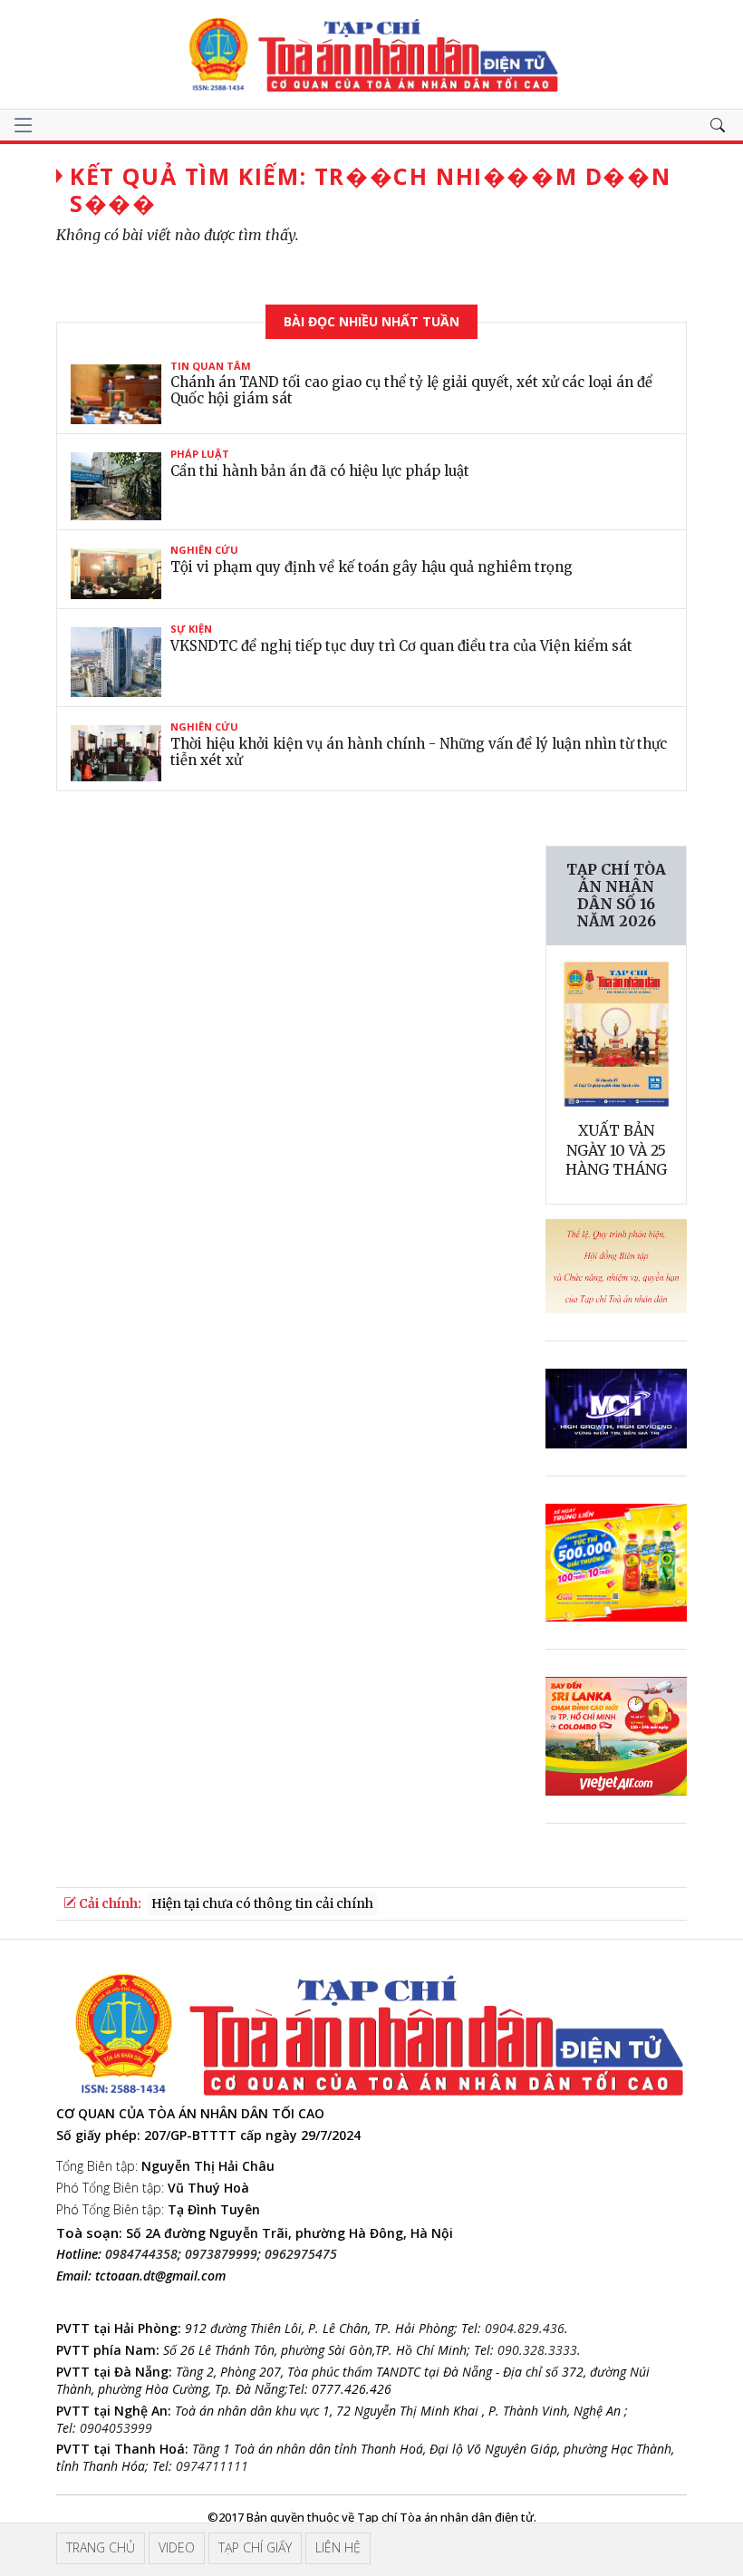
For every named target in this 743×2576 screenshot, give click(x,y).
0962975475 (301, 2254)
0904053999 (116, 2428)
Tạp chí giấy (255, 2547)
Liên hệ (338, 2547)
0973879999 (221, 2254)
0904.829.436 (525, 2328)
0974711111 (212, 2466)
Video (177, 2547)
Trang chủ (101, 2547)
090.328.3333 (537, 2350)
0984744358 (141, 2254)
